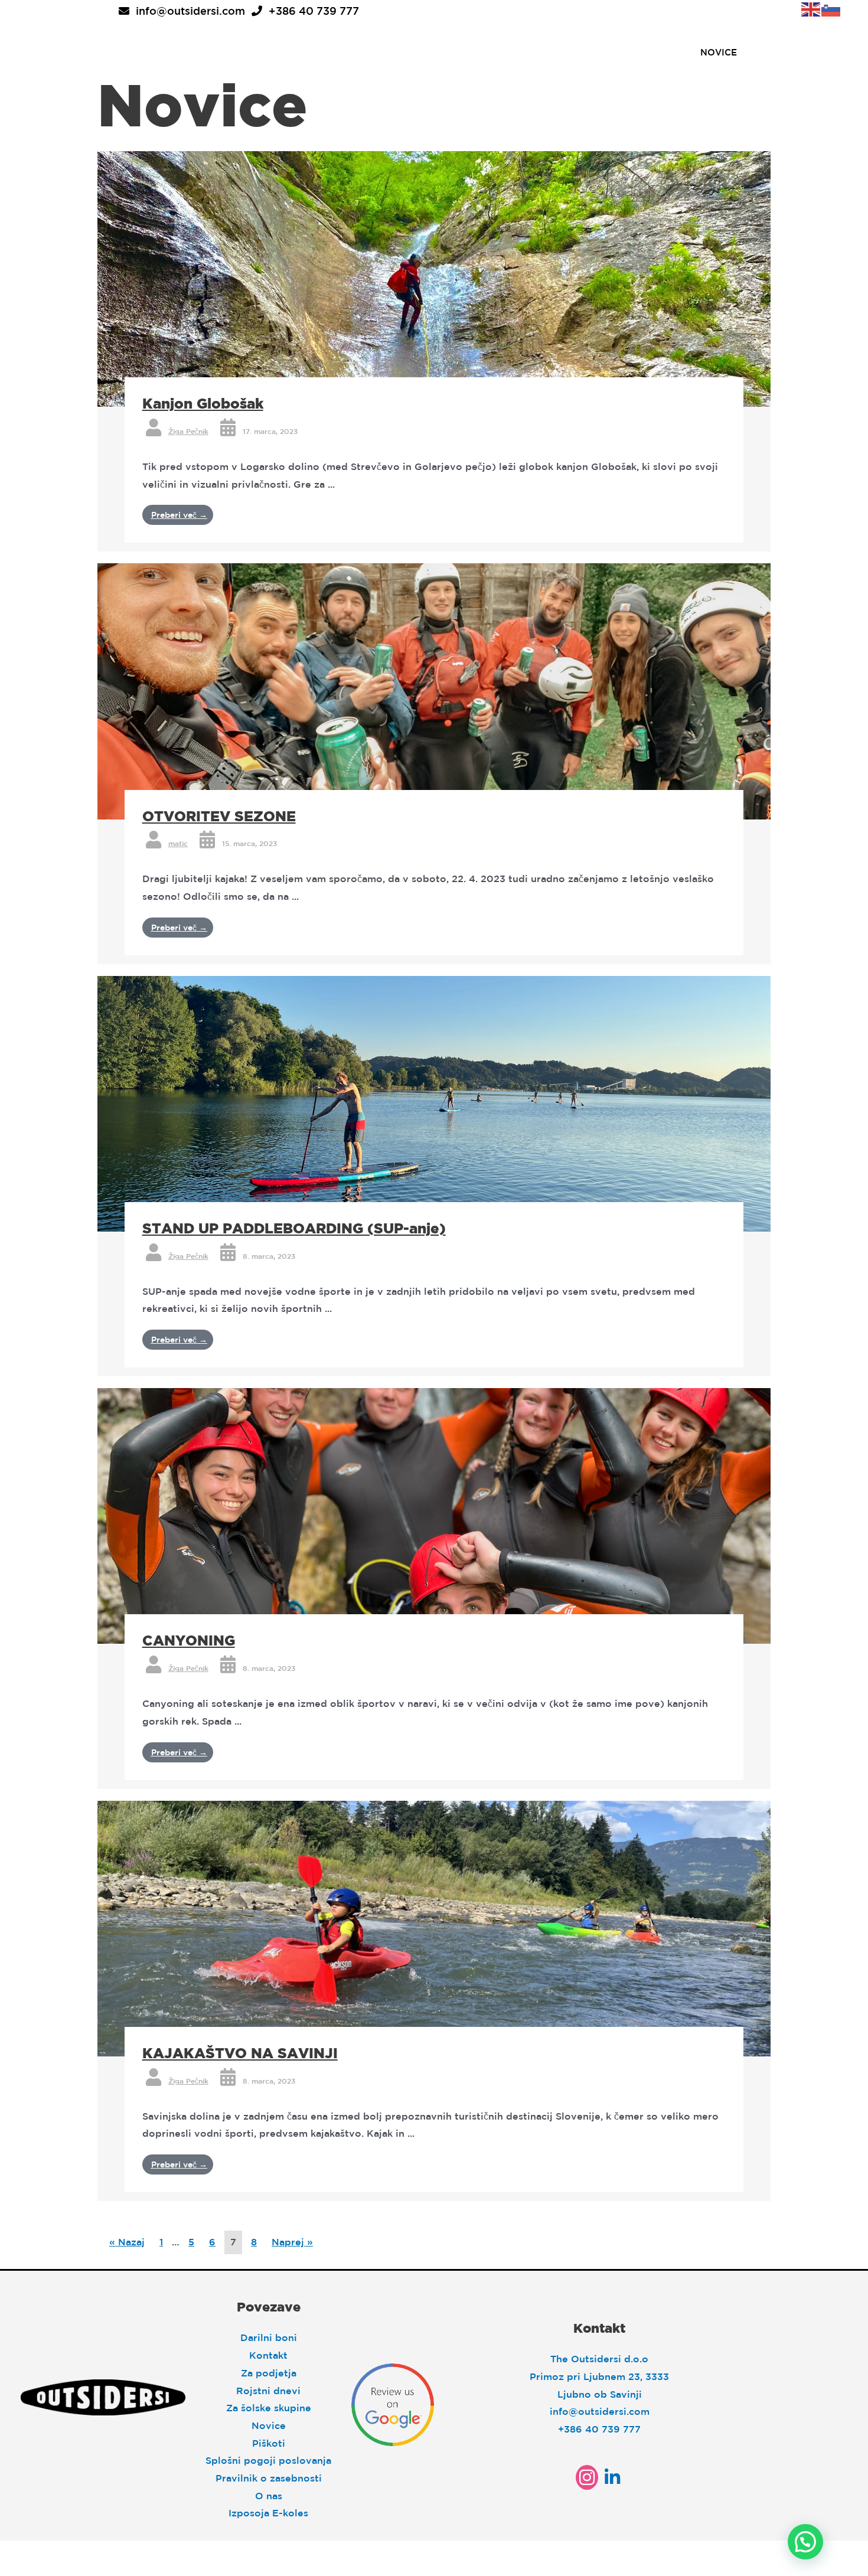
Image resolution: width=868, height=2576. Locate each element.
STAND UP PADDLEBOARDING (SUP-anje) (294, 1228)
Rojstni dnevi (268, 2391)
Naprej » (292, 2242)
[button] (805, 2542)
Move (451, 52)
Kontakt (268, 2355)
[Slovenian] (831, 8)
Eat (319, 52)
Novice (269, 2425)
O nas (269, 2496)
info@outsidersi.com (190, 11)
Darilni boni (269, 2337)
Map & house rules (548, 52)
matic (178, 843)
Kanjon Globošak (203, 403)
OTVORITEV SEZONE (219, 816)
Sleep (261, 52)
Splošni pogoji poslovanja (268, 2460)
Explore (382, 52)
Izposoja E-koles (268, 2513)
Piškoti (269, 2443)
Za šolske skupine (269, 2408)
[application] (282, 52)
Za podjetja (269, 2373)
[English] (811, 8)
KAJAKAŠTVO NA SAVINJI (240, 2053)
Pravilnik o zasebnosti (269, 2478)
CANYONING (189, 1640)
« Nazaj (127, 2242)
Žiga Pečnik (188, 431)
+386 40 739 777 (314, 11)
